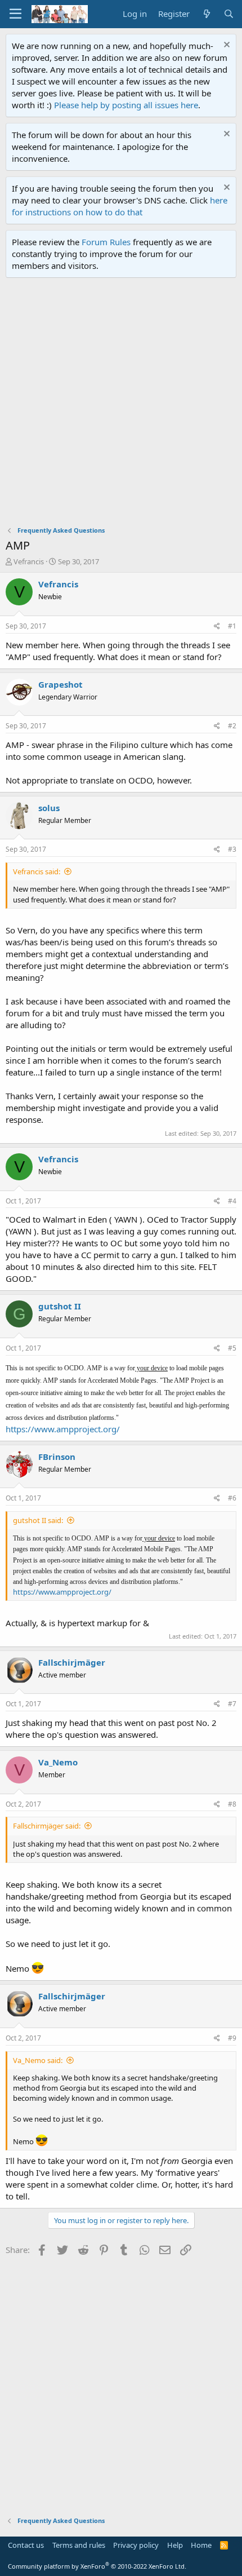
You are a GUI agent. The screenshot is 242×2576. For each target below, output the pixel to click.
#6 (232, 1498)
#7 (232, 1704)
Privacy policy (136, 2545)
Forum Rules (106, 242)
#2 (232, 726)
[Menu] (15, 14)
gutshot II (60, 1306)
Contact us (26, 2545)
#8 (232, 1804)
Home (201, 2545)
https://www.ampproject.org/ (63, 1429)
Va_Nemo (58, 1762)
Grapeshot (60, 684)
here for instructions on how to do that (120, 206)
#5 (232, 1348)
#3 (232, 849)
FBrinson (57, 1457)
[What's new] (206, 14)
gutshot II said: (38, 1520)
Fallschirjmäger (72, 1662)
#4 (232, 1201)
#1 (232, 626)
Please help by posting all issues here (126, 105)
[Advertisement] (121, 405)
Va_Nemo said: (38, 2060)
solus (49, 808)
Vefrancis (29, 561)
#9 (232, 2038)
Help (175, 2545)
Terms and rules (79, 2545)
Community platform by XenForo (97, 2566)
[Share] (217, 627)
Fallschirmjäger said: (47, 1826)
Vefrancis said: (37, 871)
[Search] (229, 14)
